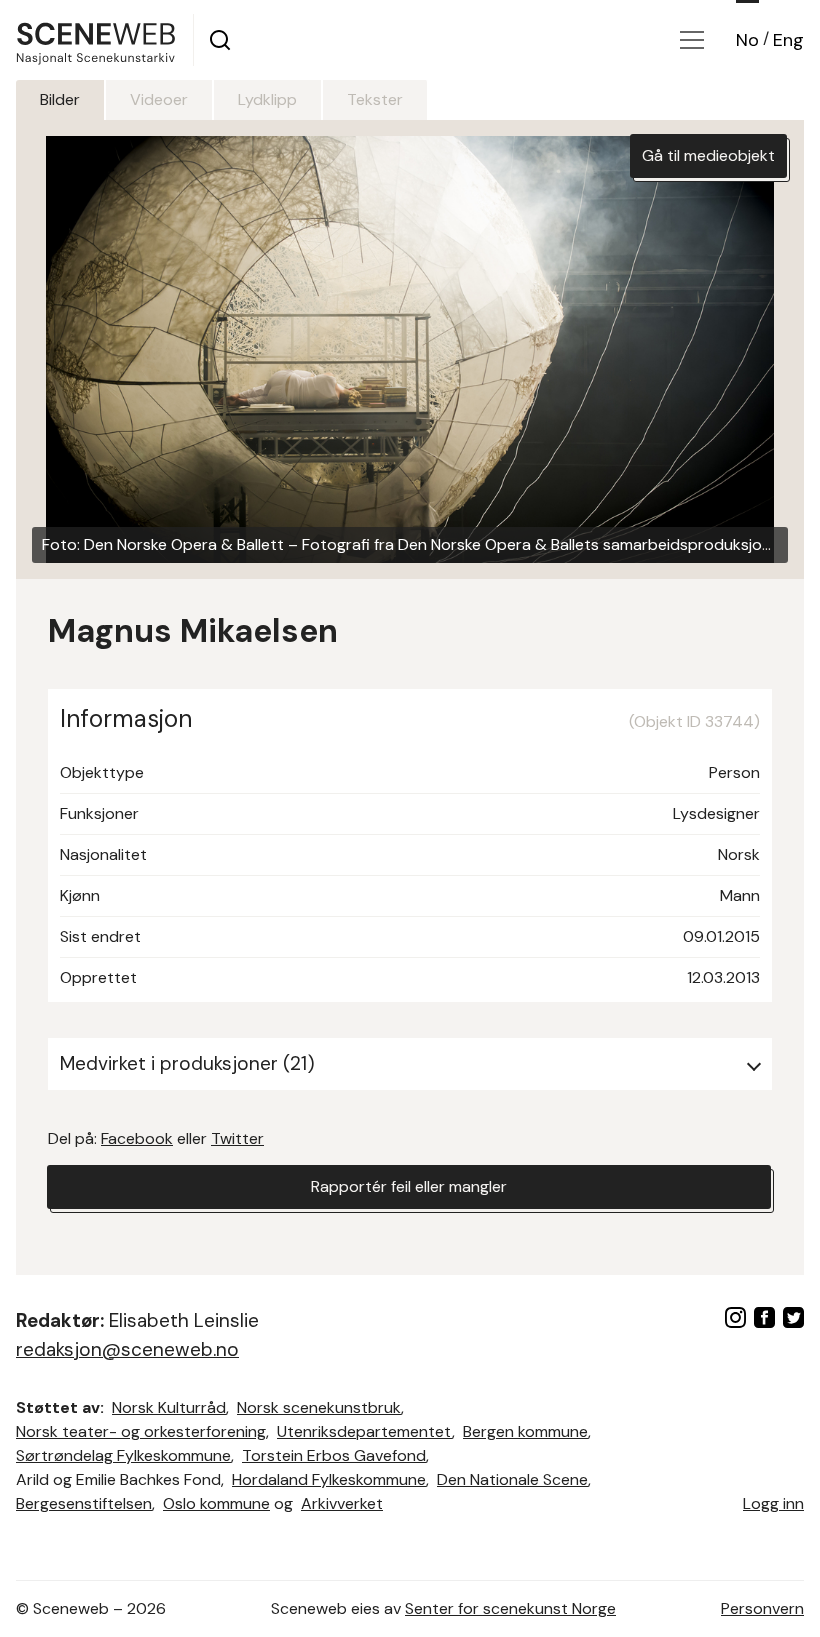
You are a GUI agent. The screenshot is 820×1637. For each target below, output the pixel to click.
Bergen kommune (525, 1431)
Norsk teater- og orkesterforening (141, 1431)
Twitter (237, 1138)
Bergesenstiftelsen (84, 1503)
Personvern (762, 1608)
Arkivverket (342, 1503)
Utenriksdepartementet (364, 1431)
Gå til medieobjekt (708, 155)
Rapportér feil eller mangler (409, 1186)
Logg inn (773, 1503)
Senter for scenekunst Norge (510, 1608)
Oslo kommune (216, 1503)
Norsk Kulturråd (169, 1407)
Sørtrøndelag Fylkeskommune (123, 1455)
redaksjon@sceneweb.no (127, 1349)
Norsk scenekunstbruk (319, 1407)
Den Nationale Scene (512, 1479)
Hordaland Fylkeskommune (329, 1479)
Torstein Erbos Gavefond (334, 1455)
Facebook (137, 1138)
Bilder (60, 99)
